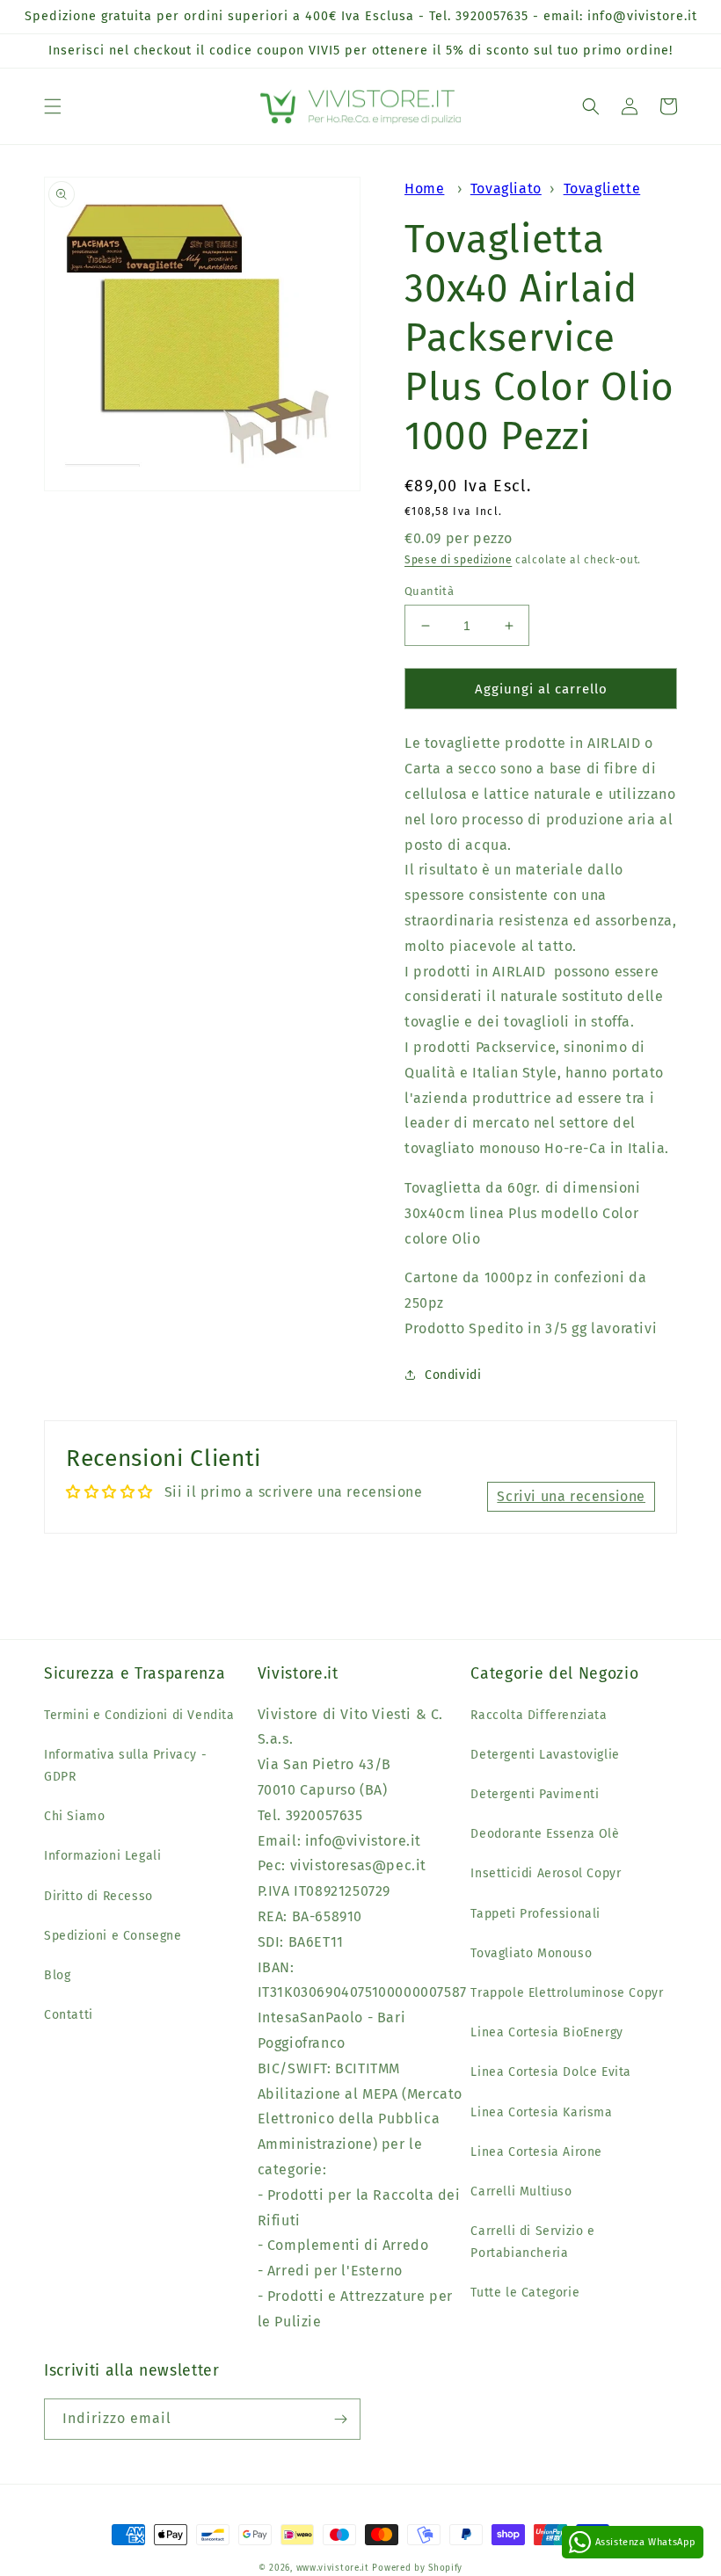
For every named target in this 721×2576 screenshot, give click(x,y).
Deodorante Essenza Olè (545, 1834)
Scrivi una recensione (571, 1496)
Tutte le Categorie (525, 2293)
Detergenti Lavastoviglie (545, 1755)
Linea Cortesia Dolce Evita (551, 2072)
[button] (53, 106)
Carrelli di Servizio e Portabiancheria (532, 2242)
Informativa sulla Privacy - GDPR (125, 1766)
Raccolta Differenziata (539, 1715)
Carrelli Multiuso (521, 2191)
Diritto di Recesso (98, 1896)
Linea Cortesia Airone (536, 2152)
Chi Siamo (74, 1816)
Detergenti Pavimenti (535, 1794)
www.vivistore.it (333, 2568)
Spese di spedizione (458, 560)
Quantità (429, 591)
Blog (57, 1975)
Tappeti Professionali (535, 1914)
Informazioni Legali (102, 1856)
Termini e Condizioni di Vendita (139, 1715)
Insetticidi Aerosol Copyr (546, 1873)
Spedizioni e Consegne (113, 1936)
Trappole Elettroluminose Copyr (567, 1993)
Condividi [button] (453, 1375)
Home (424, 189)
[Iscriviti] (340, 2419)
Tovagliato (506, 189)
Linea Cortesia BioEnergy (546, 2032)
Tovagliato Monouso (531, 1953)
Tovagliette (602, 189)
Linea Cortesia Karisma (541, 2112)
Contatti (69, 2015)
